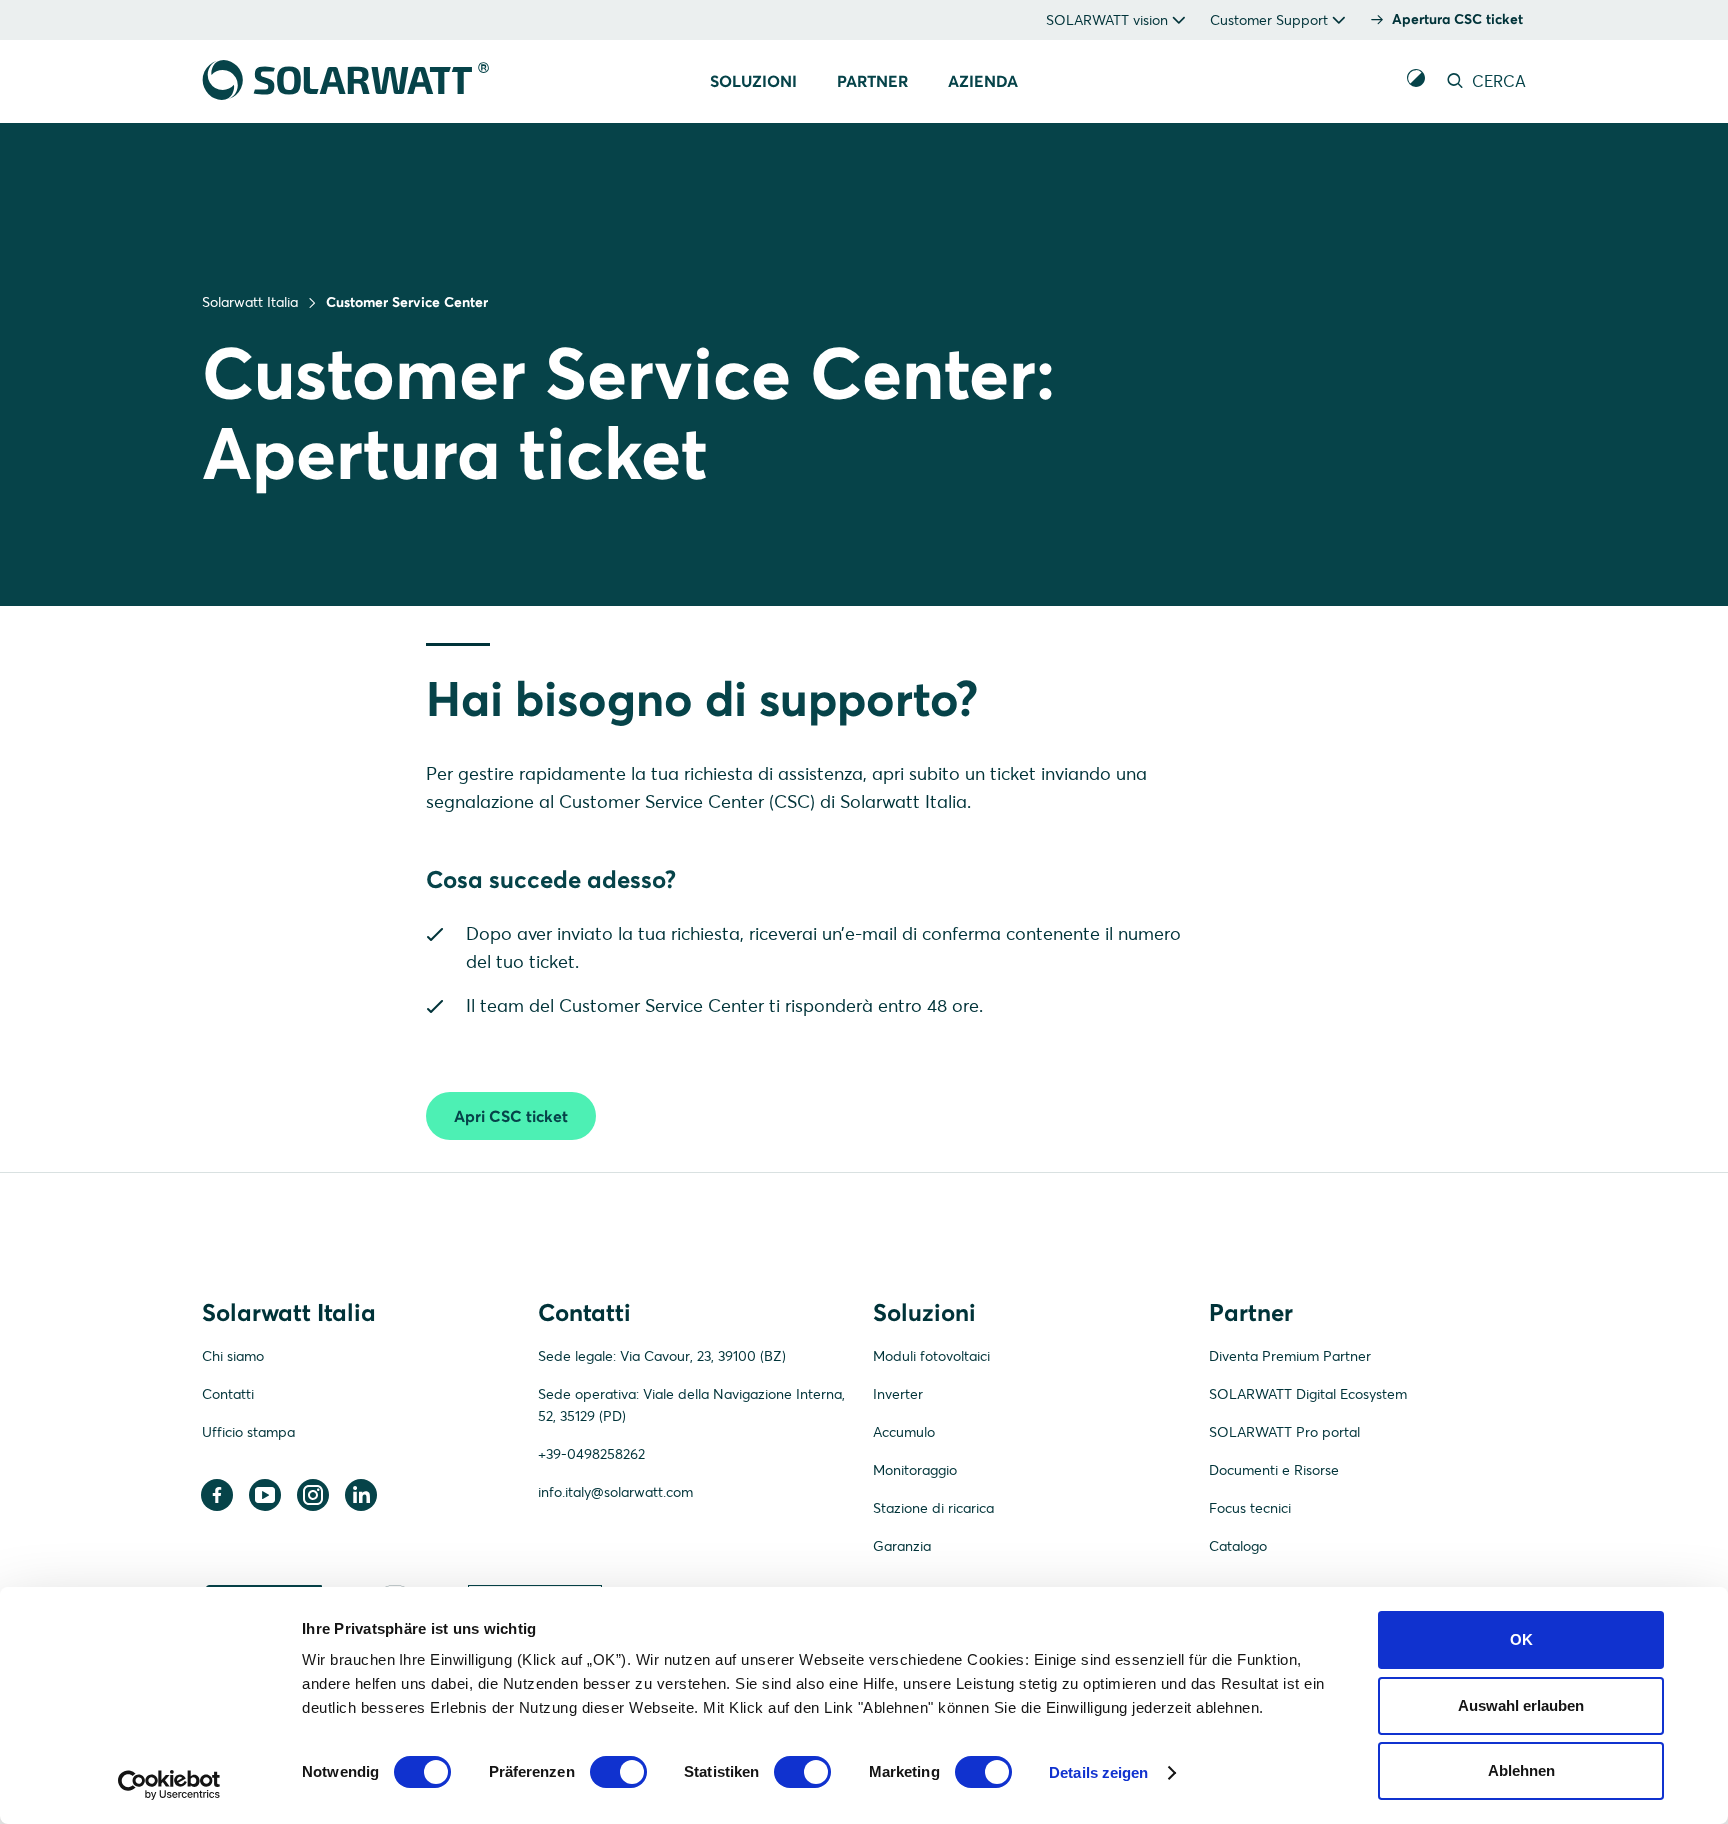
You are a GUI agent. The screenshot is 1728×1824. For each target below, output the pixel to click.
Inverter (898, 1394)
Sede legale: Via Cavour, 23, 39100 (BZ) (662, 1356)
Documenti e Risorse (1274, 1470)
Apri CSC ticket (511, 1116)
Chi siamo (233, 1356)
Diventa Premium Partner (1290, 1356)
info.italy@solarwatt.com (615, 1492)
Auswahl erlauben (1521, 1705)
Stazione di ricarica (933, 1508)
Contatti (228, 1394)
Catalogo (1238, 1546)
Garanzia (902, 1546)
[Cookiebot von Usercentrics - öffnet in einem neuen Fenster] (169, 1785)
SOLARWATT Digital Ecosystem (1308, 1394)
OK (1521, 1639)
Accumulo (904, 1432)
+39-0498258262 (591, 1454)
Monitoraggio (915, 1470)
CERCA (1497, 81)
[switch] (618, 1772)
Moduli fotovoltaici (931, 1356)
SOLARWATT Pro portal (1284, 1432)
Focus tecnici (1250, 1508)
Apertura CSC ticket (1457, 19)
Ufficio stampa (248, 1432)
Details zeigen (1098, 1772)
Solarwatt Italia (250, 302)
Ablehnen (1521, 1770)
